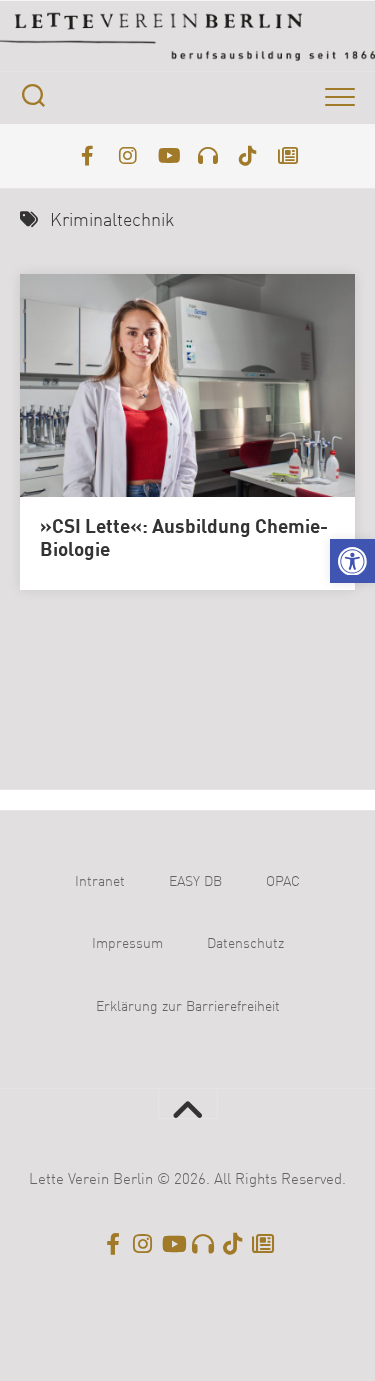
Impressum (127, 944)
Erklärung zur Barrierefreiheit (188, 1007)
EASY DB (195, 882)
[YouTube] (168, 156)
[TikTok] (248, 156)
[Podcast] (208, 156)
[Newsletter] (288, 156)
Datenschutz (245, 944)
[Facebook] (88, 156)
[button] (352, 561)
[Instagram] (128, 156)
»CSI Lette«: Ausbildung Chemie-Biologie (184, 539)
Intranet (100, 882)
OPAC (283, 882)
